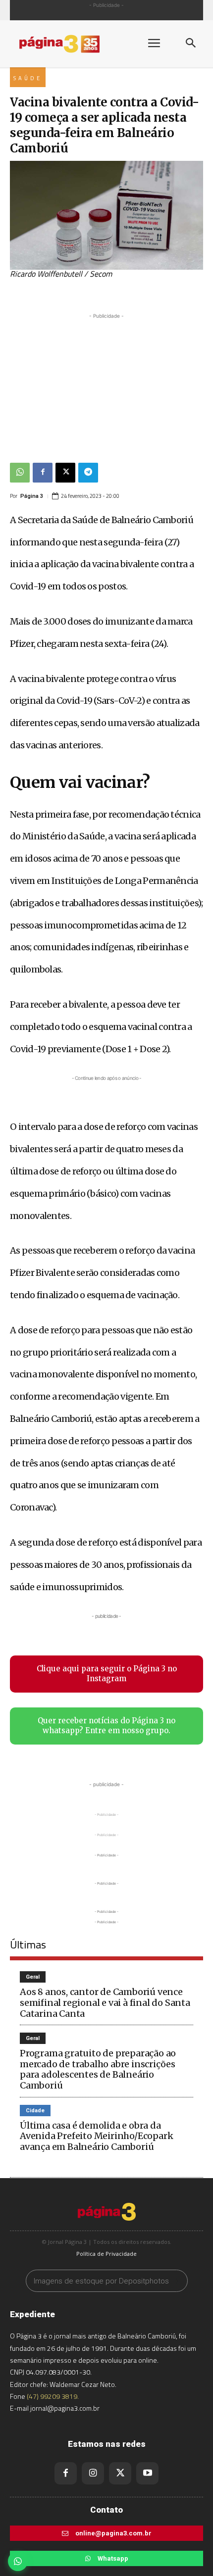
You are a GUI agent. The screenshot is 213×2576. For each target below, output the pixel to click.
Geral (33, 1977)
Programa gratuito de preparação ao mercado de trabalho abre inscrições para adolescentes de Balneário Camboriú (98, 2069)
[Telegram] (88, 473)
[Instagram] (93, 2473)
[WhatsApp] (20, 473)
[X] (65, 473)
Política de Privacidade (106, 2254)
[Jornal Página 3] (69, 44)
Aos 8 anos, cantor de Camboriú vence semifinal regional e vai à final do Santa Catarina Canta (105, 2002)
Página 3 (32, 496)
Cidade (35, 2111)
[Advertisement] (106, 383)
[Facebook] (43, 473)
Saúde (28, 78)
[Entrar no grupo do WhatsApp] (18, 2561)
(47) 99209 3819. (53, 2396)
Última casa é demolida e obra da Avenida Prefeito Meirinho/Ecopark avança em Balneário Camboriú (96, 2136)
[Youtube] (147, 2473)
